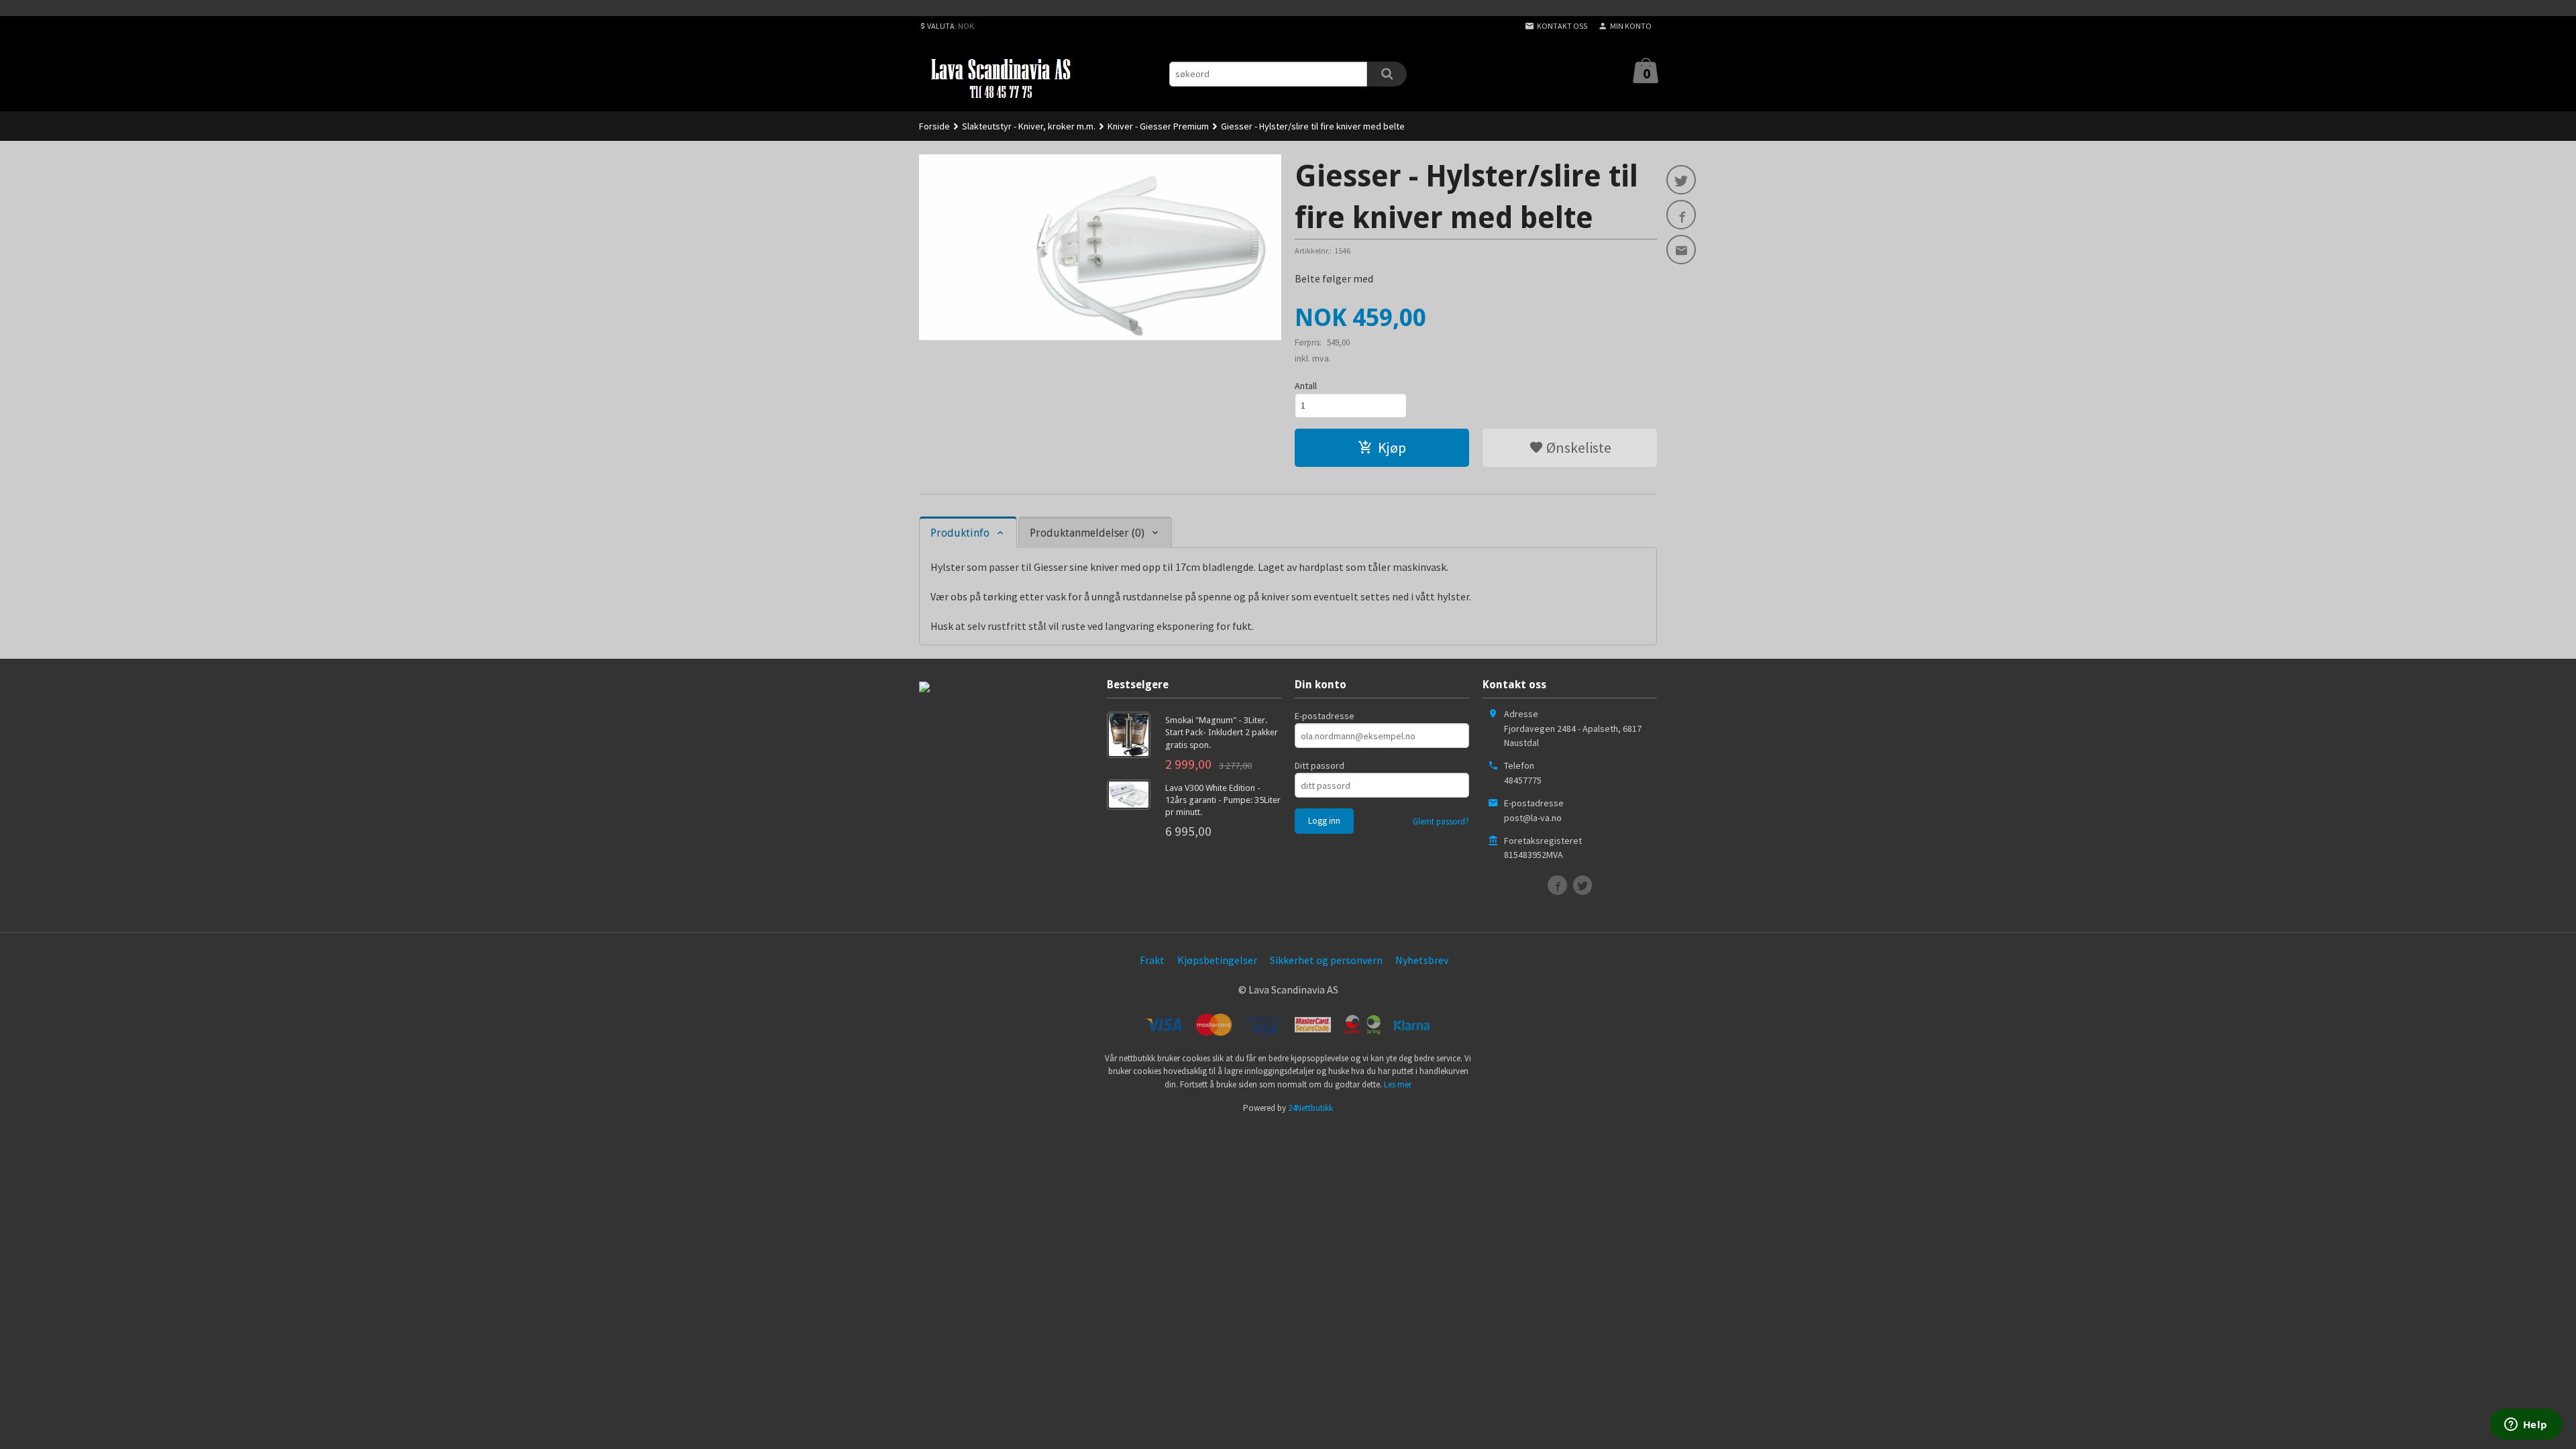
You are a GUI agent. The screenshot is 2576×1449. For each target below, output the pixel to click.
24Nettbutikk (1310, 1108)
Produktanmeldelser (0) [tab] (1087, 533)
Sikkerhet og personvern (1326, 960)
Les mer (1398, 1084)
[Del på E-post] (1681, 250)
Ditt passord (1320, 765)
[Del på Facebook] (1681, 215)
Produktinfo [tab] (960, 533)
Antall (1306, 386)
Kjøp (1392, 447)
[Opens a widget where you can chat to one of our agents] (2526, 1426)
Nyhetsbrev (1422, 960)
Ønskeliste (1577, 447)
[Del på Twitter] (1681, 180)
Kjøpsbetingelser (1217, 960)
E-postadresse (1325, 716)
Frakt (1152, 960)
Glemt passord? (1441, 821)
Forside (934, 126)
